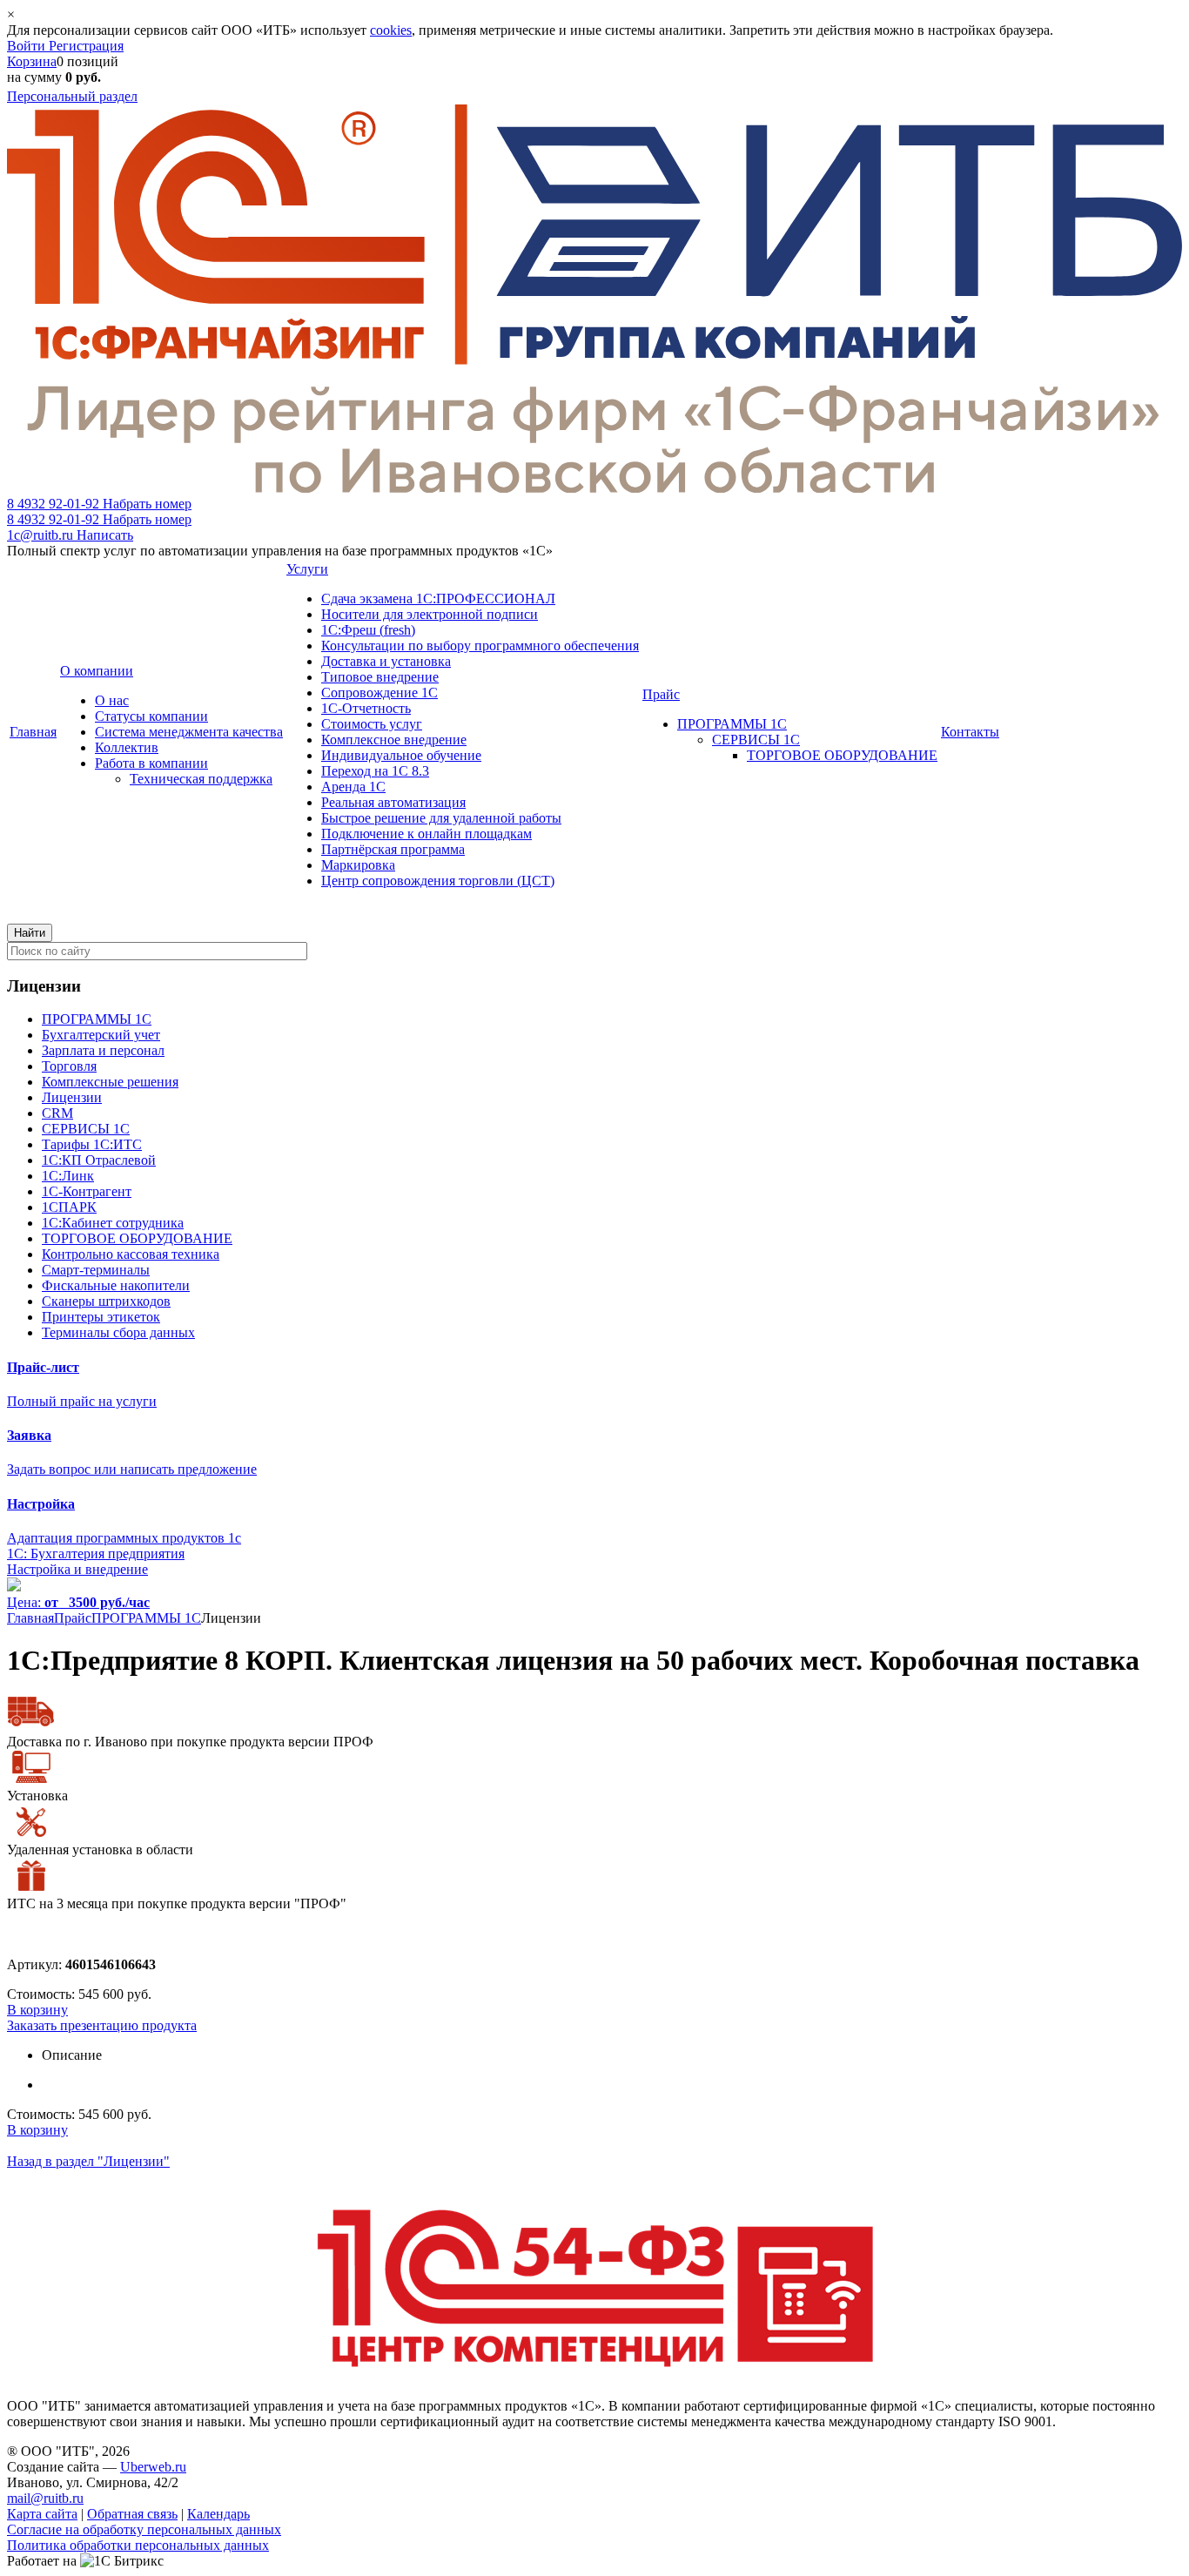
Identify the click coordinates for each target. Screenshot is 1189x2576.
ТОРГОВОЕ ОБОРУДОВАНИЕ (842, 755)
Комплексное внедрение (394, 740)
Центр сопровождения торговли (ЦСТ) (438, 881)
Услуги (307, 569)
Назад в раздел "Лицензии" (88, 2161)
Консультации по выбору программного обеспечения (480, 646)
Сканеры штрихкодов (106, 1301)
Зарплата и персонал (103, 1050)
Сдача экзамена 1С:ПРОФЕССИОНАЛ (438, 599)
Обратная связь (132, 2514)
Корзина (32, 61)
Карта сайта (42, 2514)
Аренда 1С (353, 787)
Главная (33, 732)
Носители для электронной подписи (430, 614)
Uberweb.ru (153, 2467)
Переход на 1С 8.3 (375, 771)
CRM (57, 1113)
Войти (28, 46)
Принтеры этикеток (101, 1317)
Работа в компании (151, 763)
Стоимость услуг (372, 724)
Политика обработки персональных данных (138, 2545)
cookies (391, 30)
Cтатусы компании (151, 716)
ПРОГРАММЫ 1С (732, 724)
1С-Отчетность (366, 708)
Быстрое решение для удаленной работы (441, 818)
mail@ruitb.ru (45, 2498)
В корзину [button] (37, 2010)
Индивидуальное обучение (401, 755)
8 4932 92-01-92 (99, 504)
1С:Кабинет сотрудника (113, 1223)
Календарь (218, 2514)
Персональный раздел (72, 96)
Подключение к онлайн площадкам (427, 834)
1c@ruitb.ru (70, 535)
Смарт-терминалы (96, 1270)
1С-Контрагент (87, 1191)
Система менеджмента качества (189, 732)
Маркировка (358, 865)
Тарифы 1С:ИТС (92, 1144)
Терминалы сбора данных (118, 1332)
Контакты (970, 732)
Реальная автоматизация (393, 802)
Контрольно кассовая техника (131, 1254)
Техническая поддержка (201, 779)
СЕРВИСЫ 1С (756, 740)
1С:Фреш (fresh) (368, 630)
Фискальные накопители (116, 1285)
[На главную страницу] (594, 488)
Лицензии (72, 1097)
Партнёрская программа (393, 849)
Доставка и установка (386, 661)
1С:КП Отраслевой (99, 1160)
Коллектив (127, 747)
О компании (97, 671)
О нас (112, 700)
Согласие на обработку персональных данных (144, 2529)
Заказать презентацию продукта (102, 2025)
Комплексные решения (110, 1082)
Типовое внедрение (380, 677)
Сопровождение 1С (380, 693)
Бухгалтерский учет (101, 1035)
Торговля (69, 1066)
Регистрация (86, 46)
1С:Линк (68, 1176)
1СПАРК (69, 1207)
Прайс (661, 694)
